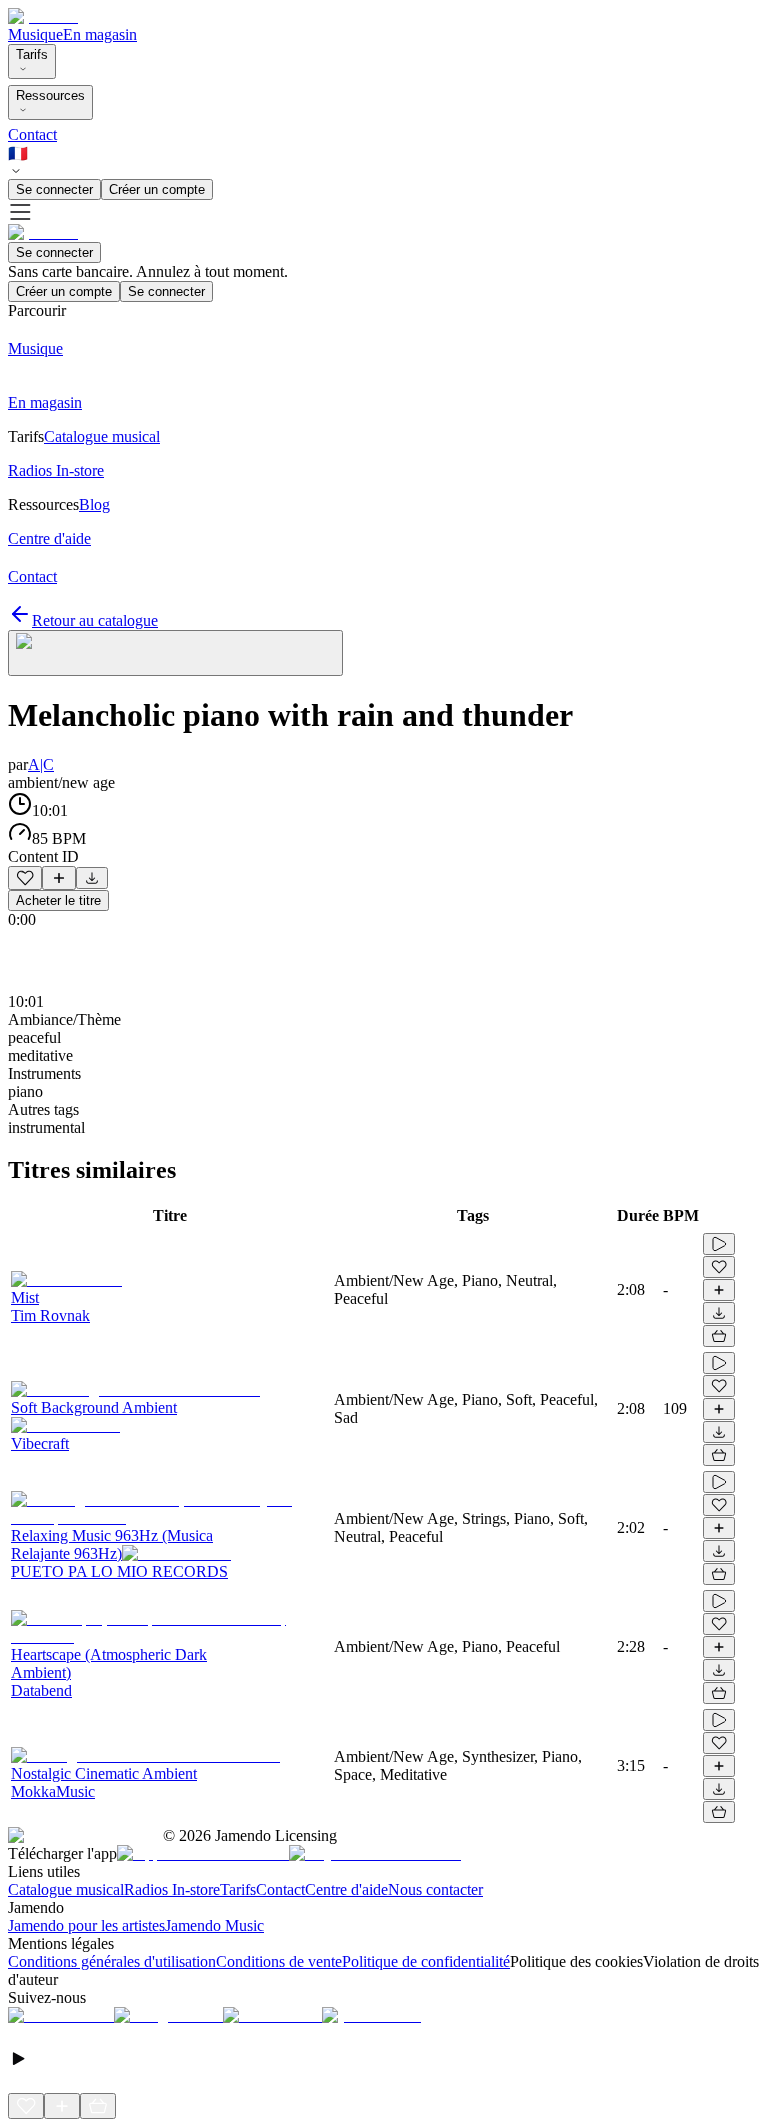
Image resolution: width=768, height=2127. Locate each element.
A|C (41, 764)
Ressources (50, 95)
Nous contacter (435, 1889)
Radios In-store (172, 1889)
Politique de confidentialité (426, 1961)
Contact (32, 134)
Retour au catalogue (95, 620)
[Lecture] (719, 1244)
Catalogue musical (66, 1889)
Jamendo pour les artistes (86, 1925)
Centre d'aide (346, 1889)
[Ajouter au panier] (719, 1336)
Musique (35, 34)
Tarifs (32, 54)
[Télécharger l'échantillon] (92, 878)
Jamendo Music (214, 1925)
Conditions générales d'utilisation (112, 1961)
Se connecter (54, 189)
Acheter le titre (58, 900)
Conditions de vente (279, 1961)
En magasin (100, 34)
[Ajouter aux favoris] (25, 878)
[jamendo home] (43, 16)
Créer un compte (157, 189)
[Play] (175, 653)
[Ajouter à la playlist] (59, 878)
